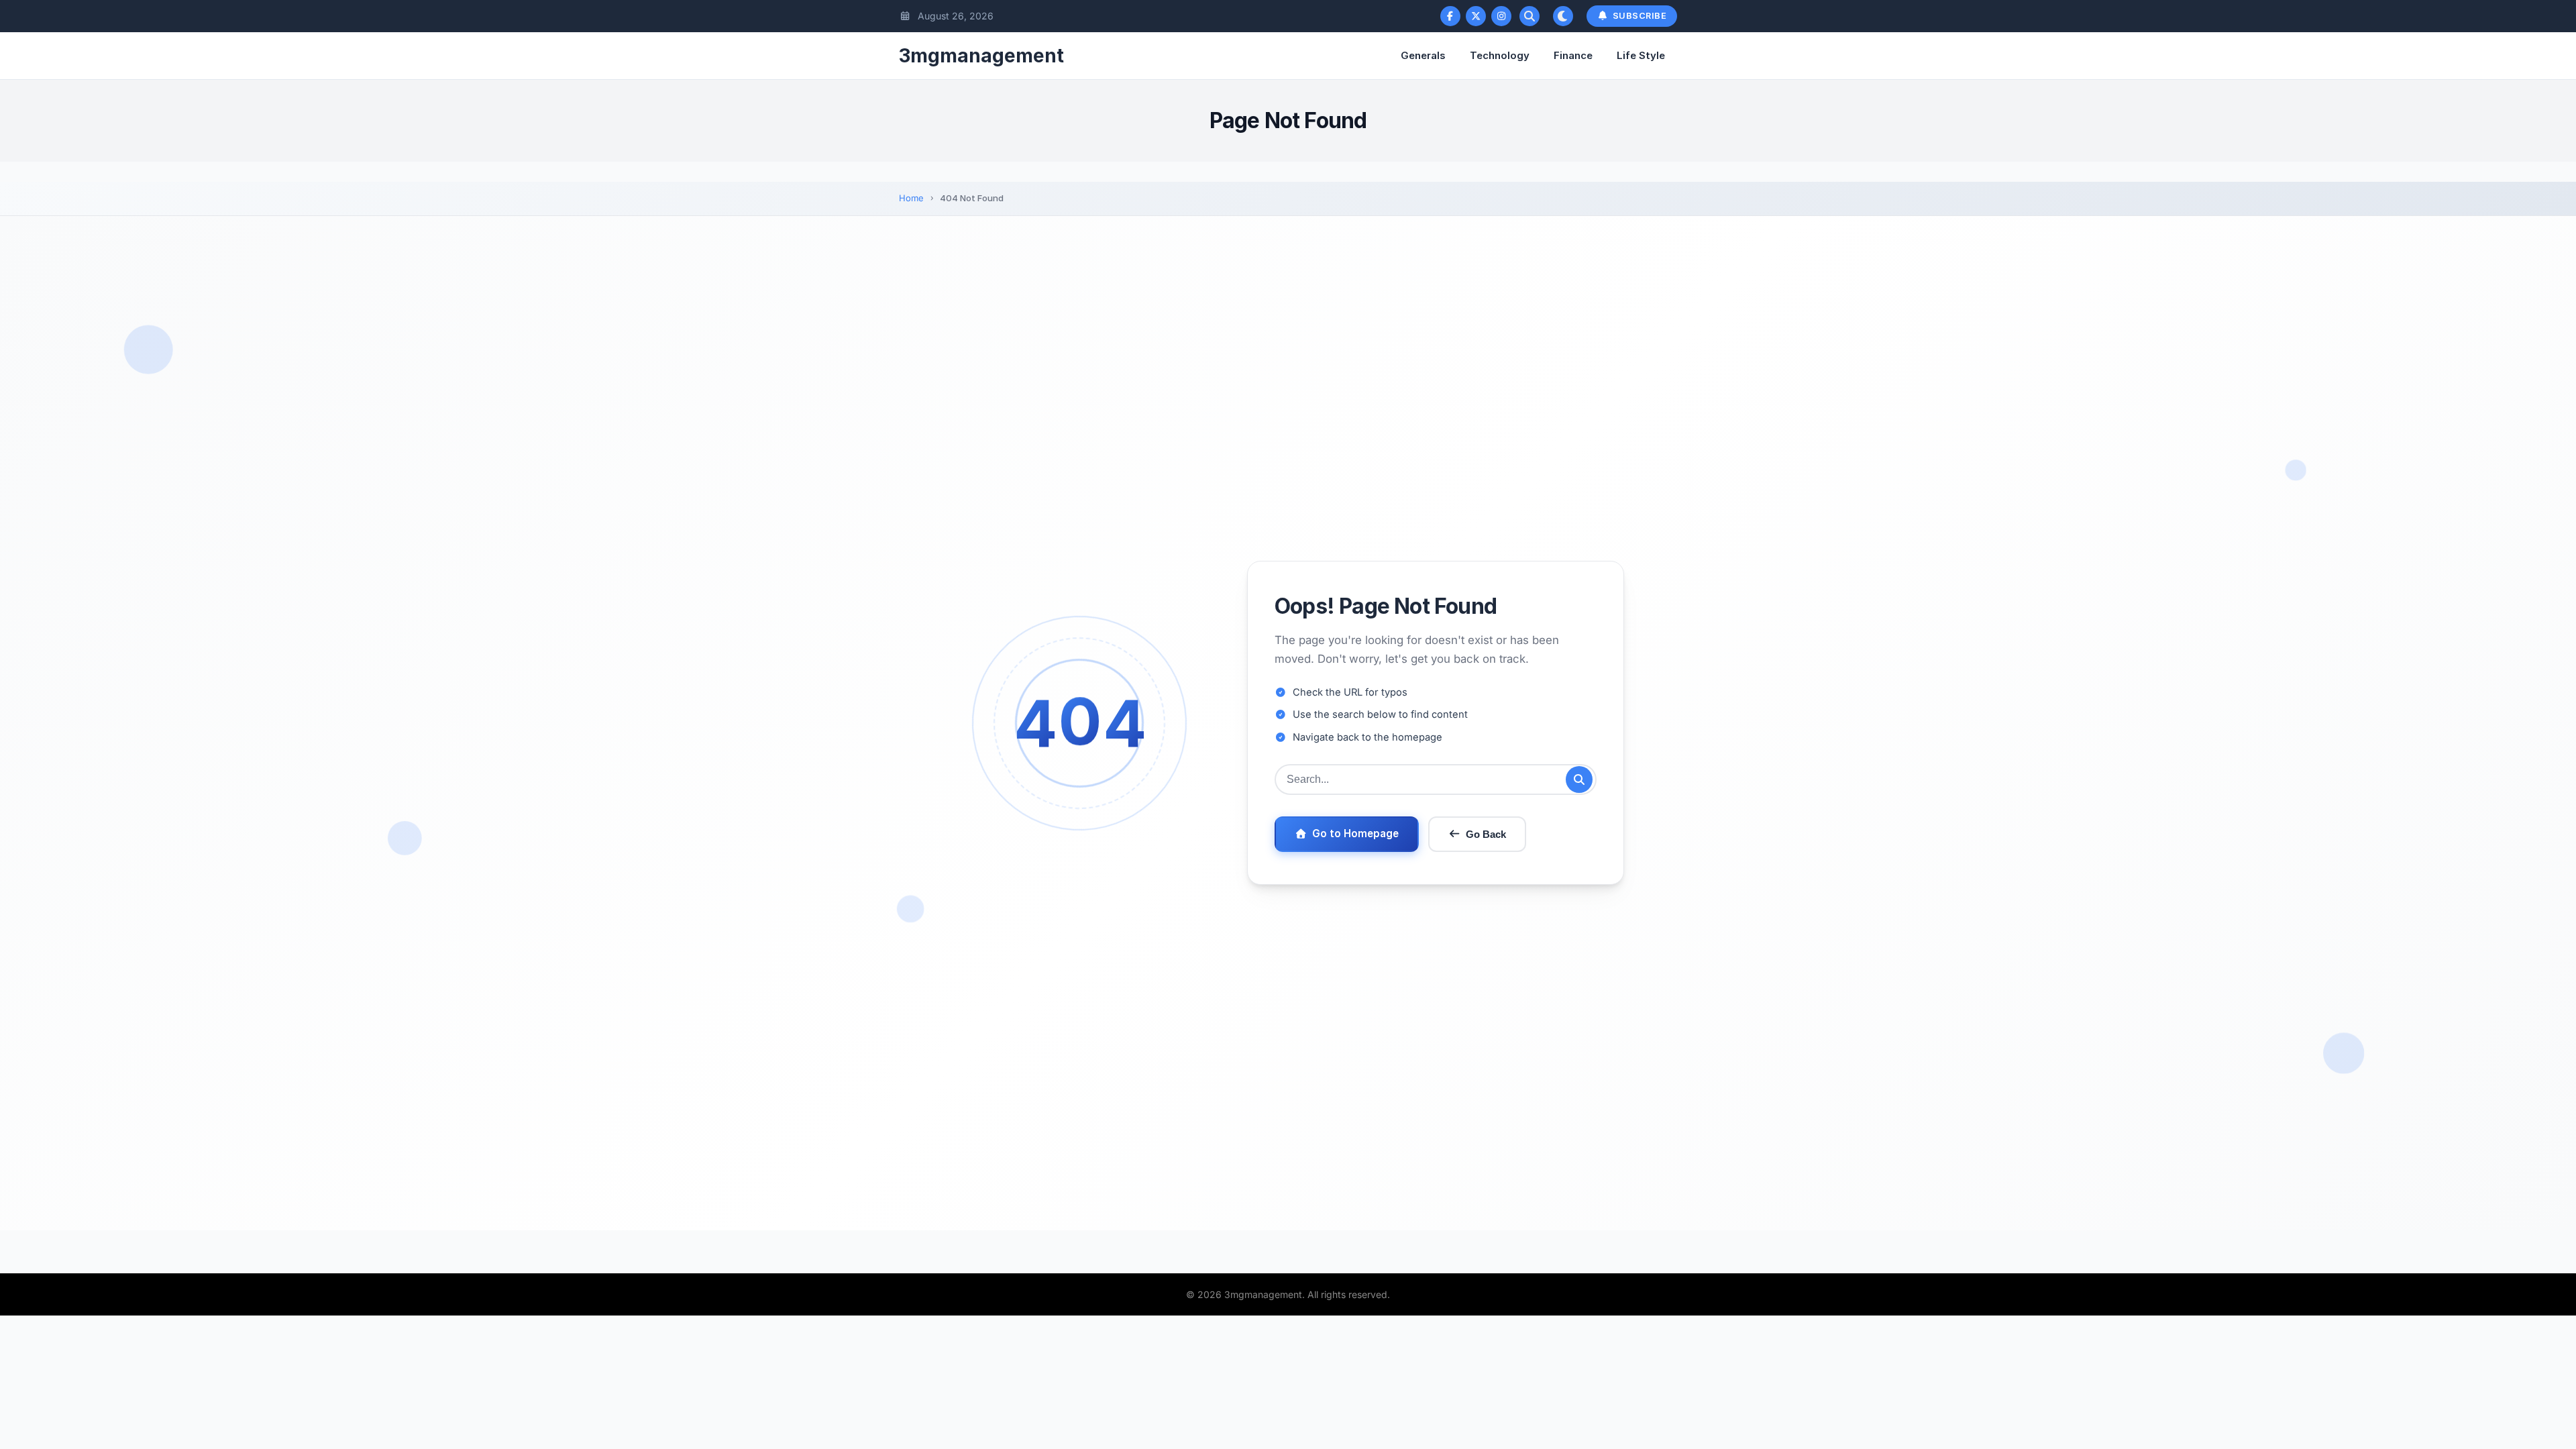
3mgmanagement (981, 56)
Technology (1500, 55)
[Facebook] (1450, 16)
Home (911, 198)
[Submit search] (1579, 780)
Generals (1423, 55)
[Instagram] (1501, 16)
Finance (1573, 55)
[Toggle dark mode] (1563, 16)
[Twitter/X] (1476, 16)
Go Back (1486, 834)
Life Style (1641, 55)
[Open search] (1529, 16)
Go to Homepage (1355, 834)
